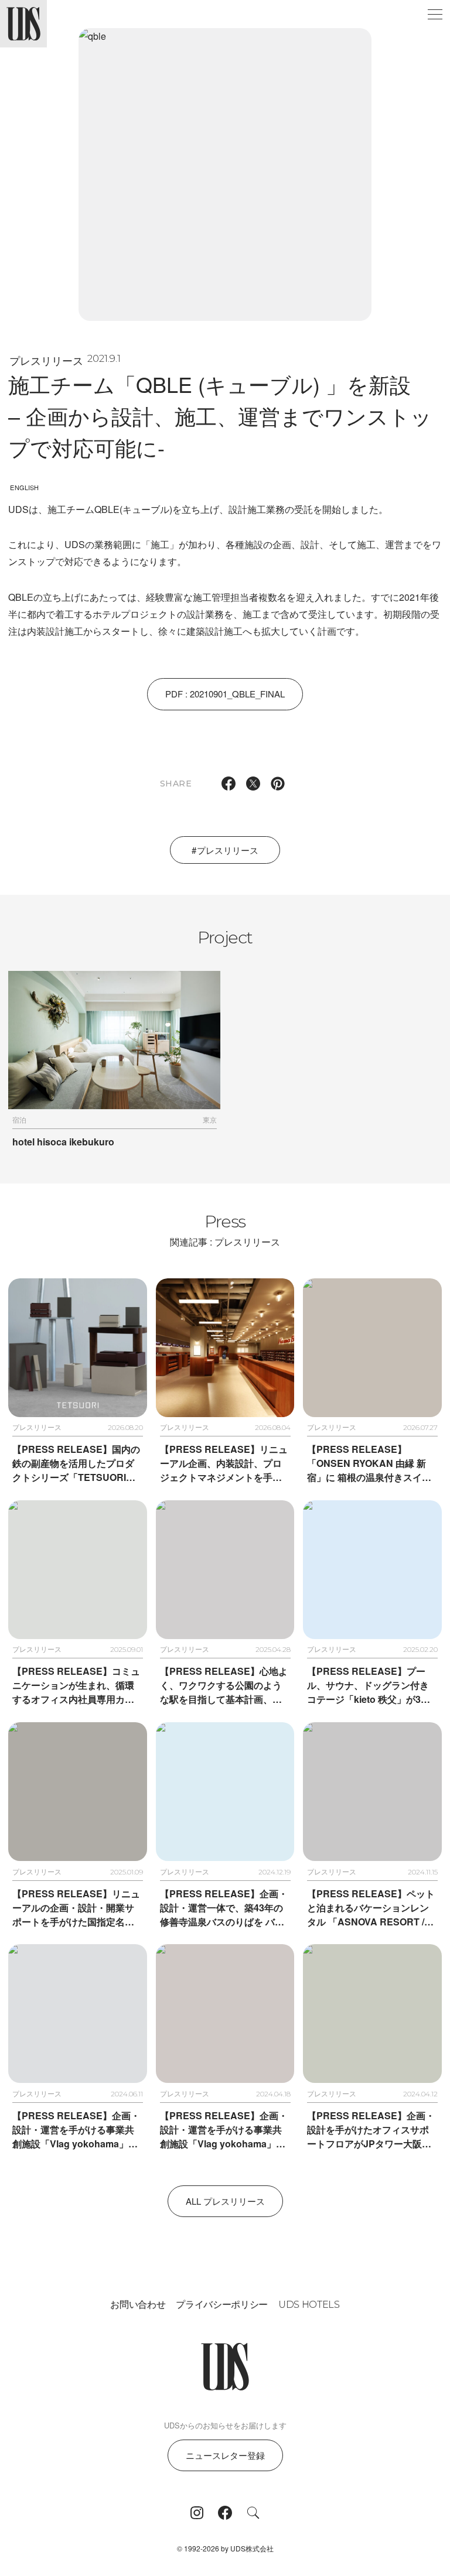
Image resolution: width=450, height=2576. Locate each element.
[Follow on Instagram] (197, 2513)
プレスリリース (46, 360)
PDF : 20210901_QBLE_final (225, 694)
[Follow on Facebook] (225, 2513)
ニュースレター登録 (225, 2455)
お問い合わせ (138, 2305)
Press (225, 1229)
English (24, 487)
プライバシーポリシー (222, 2305)
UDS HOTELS (309, 2305)
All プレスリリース (225, 2201)
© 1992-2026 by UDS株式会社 (225, 2548)
